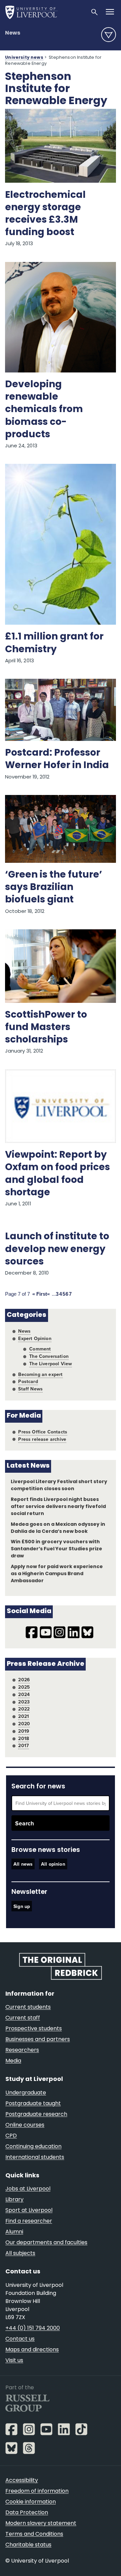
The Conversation (49, 1356)
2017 (24, 1745)
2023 (24, 1702)
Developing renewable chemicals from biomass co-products (44, 410)
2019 (24, 1731)
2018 (24, 1738)
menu (109, 35)
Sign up (22, 1906)
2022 (24, 1709)
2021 (24, 1716)
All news (23, 1864)
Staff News (30, 1389)
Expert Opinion (35, 1338)
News (13, 33)
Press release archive (42, 1439)
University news (24, 58)
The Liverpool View (51, 1364)
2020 (24, 1724)
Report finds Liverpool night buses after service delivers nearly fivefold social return (58, 1507)
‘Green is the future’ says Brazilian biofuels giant (54, 888)
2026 (24, 1680)
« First (40, 1294)
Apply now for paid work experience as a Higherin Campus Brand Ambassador (57, 1574)
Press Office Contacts (43, 1432)
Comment (40, 1349)
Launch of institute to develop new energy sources (57, 1249)
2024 (24, 1694)
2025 (24, 1687)
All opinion (53, 1864)
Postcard (28, 1381)
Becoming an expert (40, 1374)
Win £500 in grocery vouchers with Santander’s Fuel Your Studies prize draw (57, 1549)
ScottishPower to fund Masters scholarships (46, 1028)
